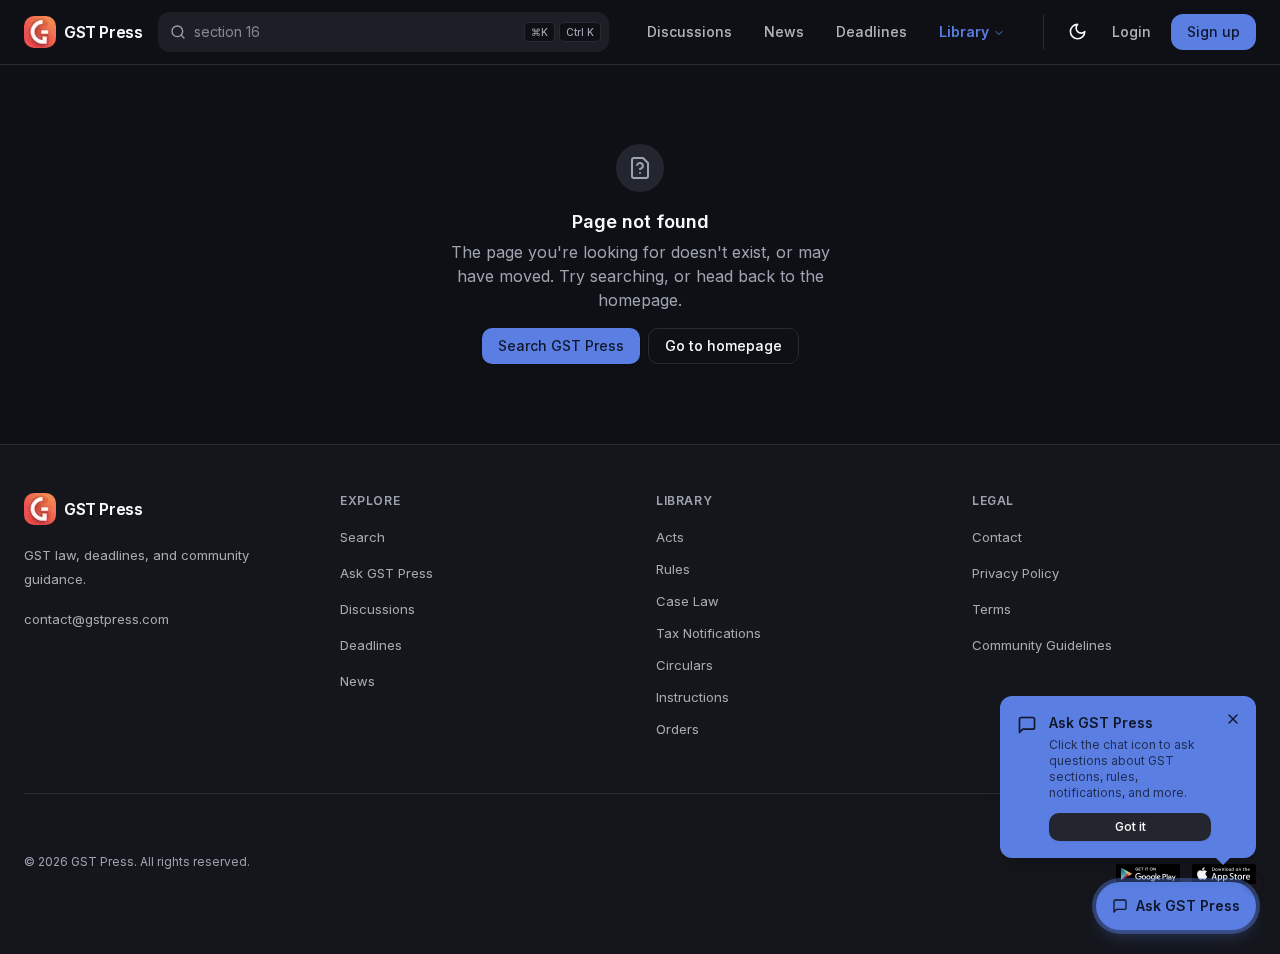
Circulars (684, 665)
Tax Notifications (708, 633)
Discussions (689, 31)
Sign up (1213, 31)
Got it (1130, 826)
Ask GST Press (386, 573)
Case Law (687, 601)
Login (1131, 31)
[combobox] (383, 32)
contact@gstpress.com (96, 619)
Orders (677, 729)
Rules (673, 569)
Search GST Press (561, 345)
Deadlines (871, 31)
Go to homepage (723, 345)
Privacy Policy (1015, 573)
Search (362, 537)
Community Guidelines (1042, 645)
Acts (670, 537)
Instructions (692, 697)
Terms (991, 609)
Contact (997, 537)
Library (964, 31)
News (784, 31)
